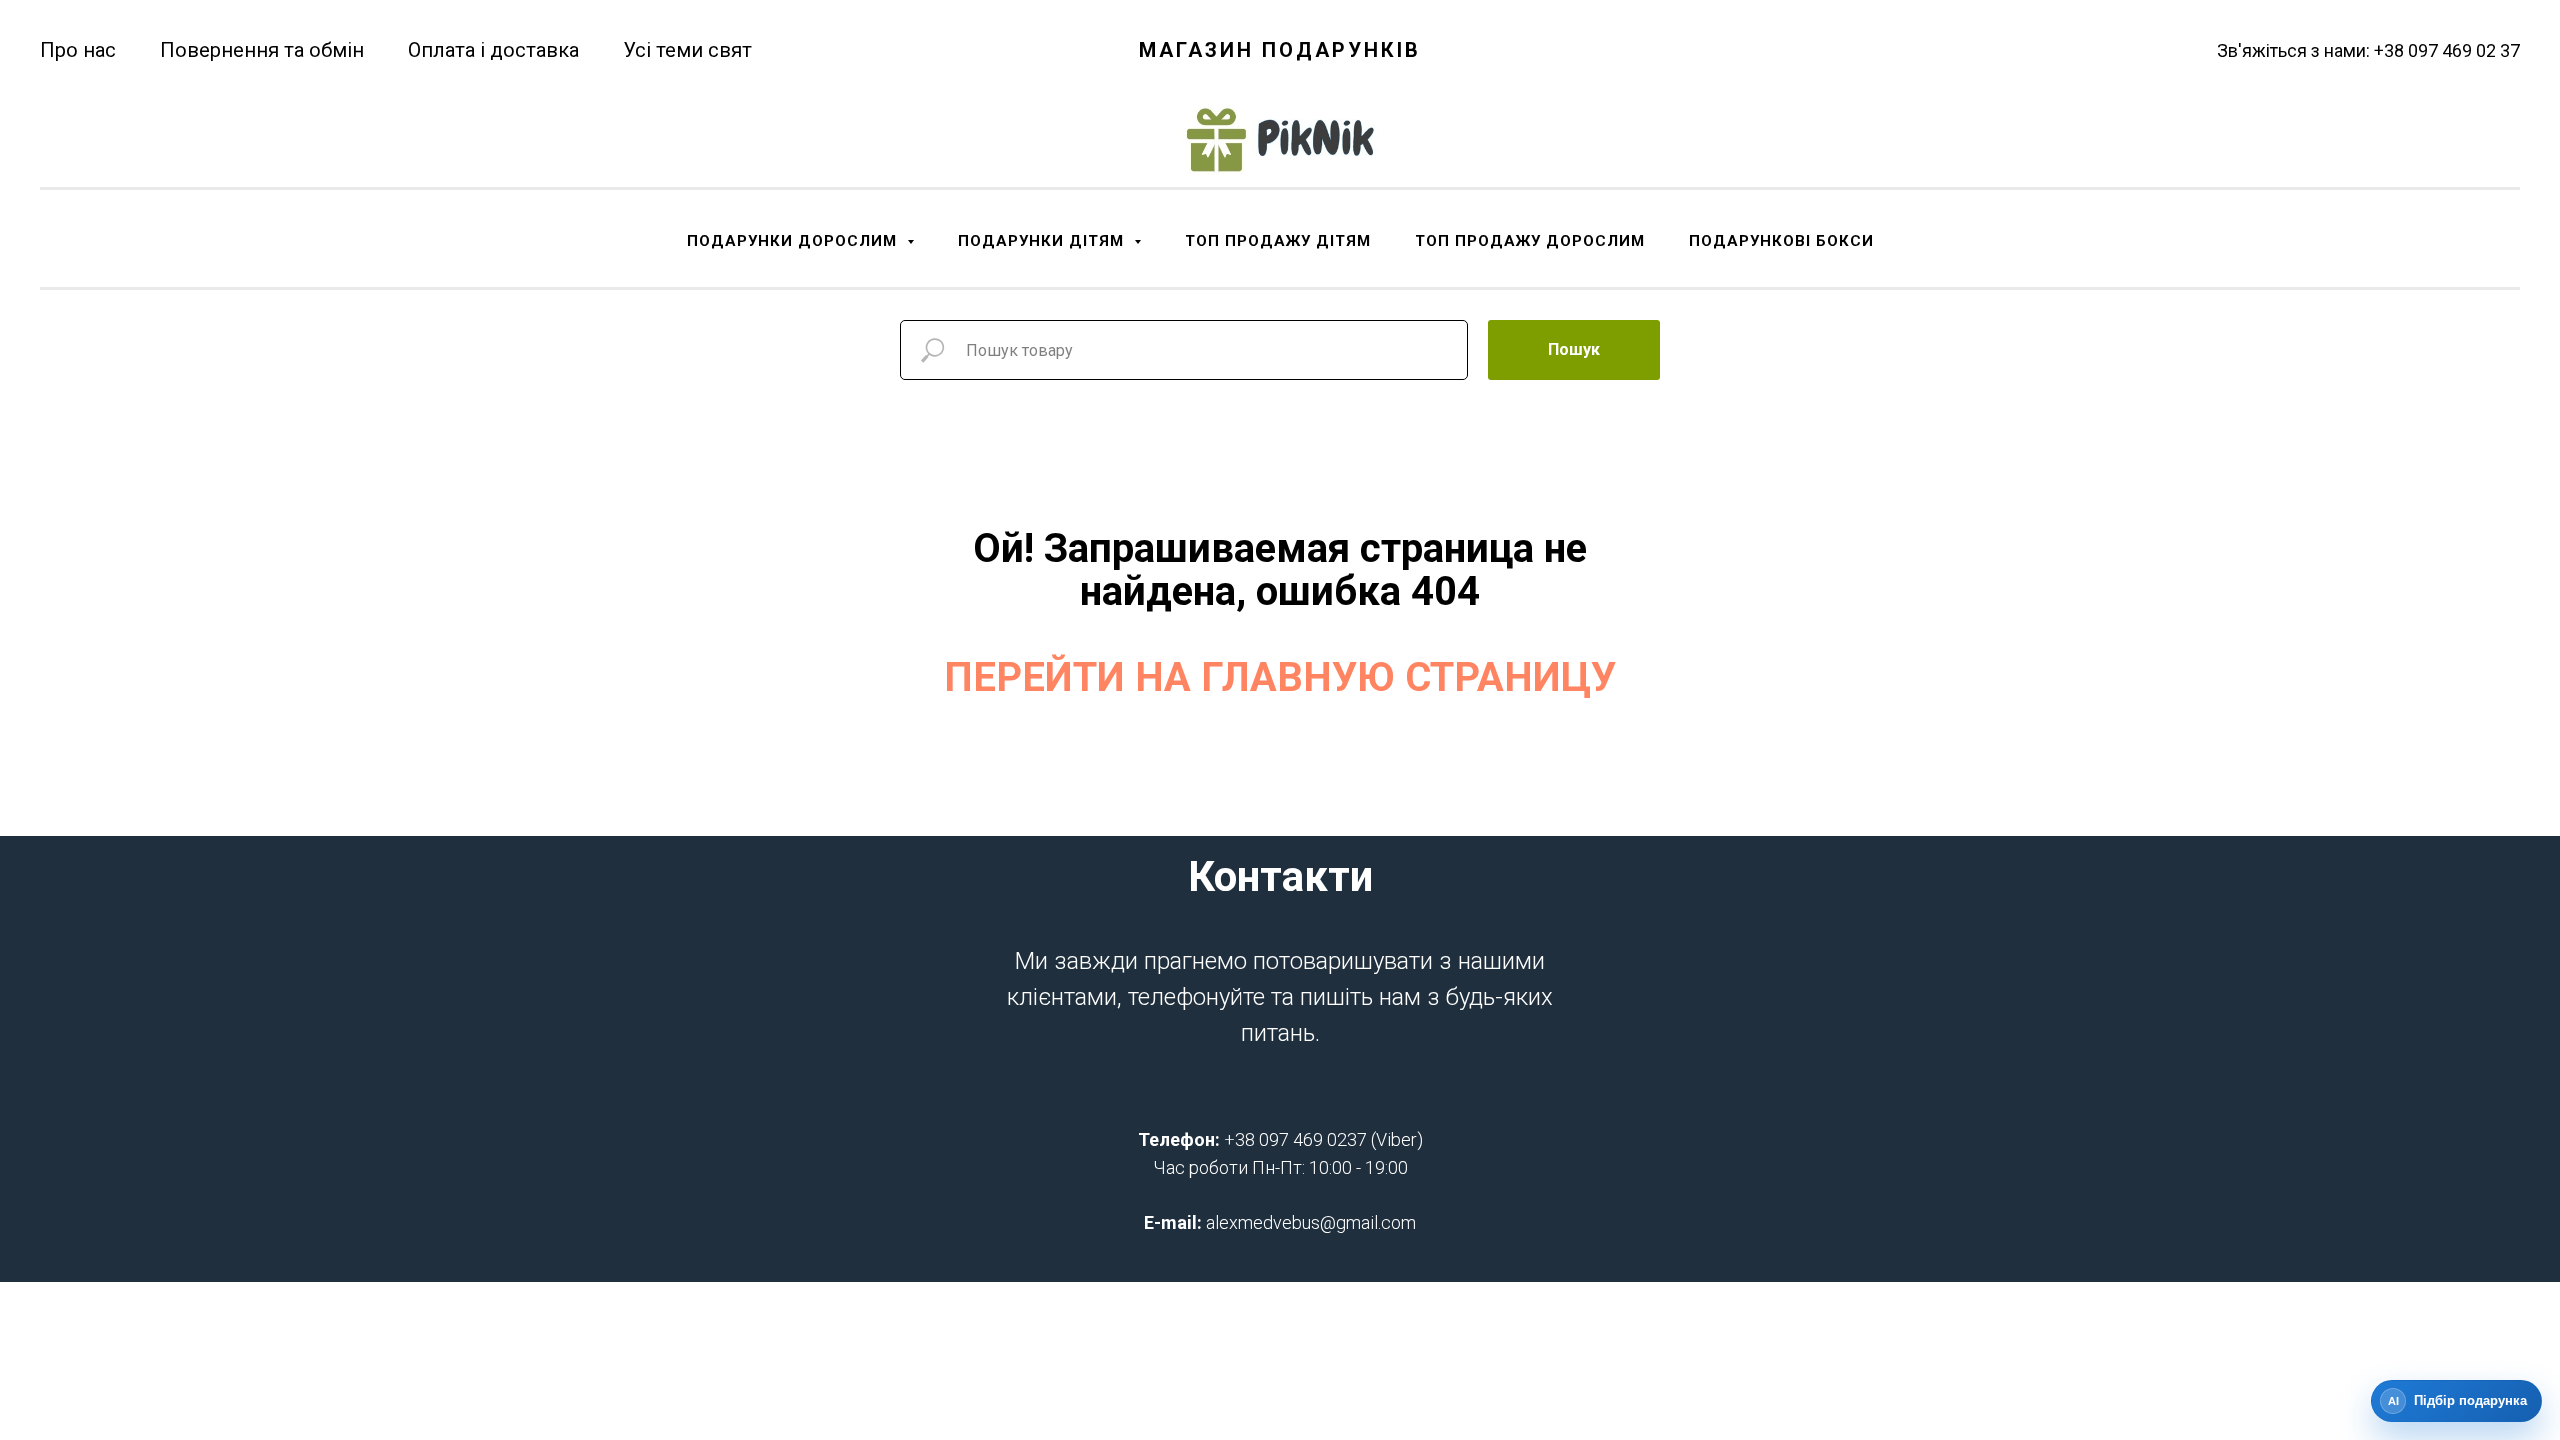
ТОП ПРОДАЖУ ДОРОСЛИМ (1530, 241)
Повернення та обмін (262, 50)
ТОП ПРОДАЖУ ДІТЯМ (1278, 241)
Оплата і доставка (493, 50)
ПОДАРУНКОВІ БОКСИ (1781, 241)
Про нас (78, 50)
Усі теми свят (687, 50)
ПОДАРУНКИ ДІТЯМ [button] (1043, 241)
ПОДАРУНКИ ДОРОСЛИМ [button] (794, 241)
